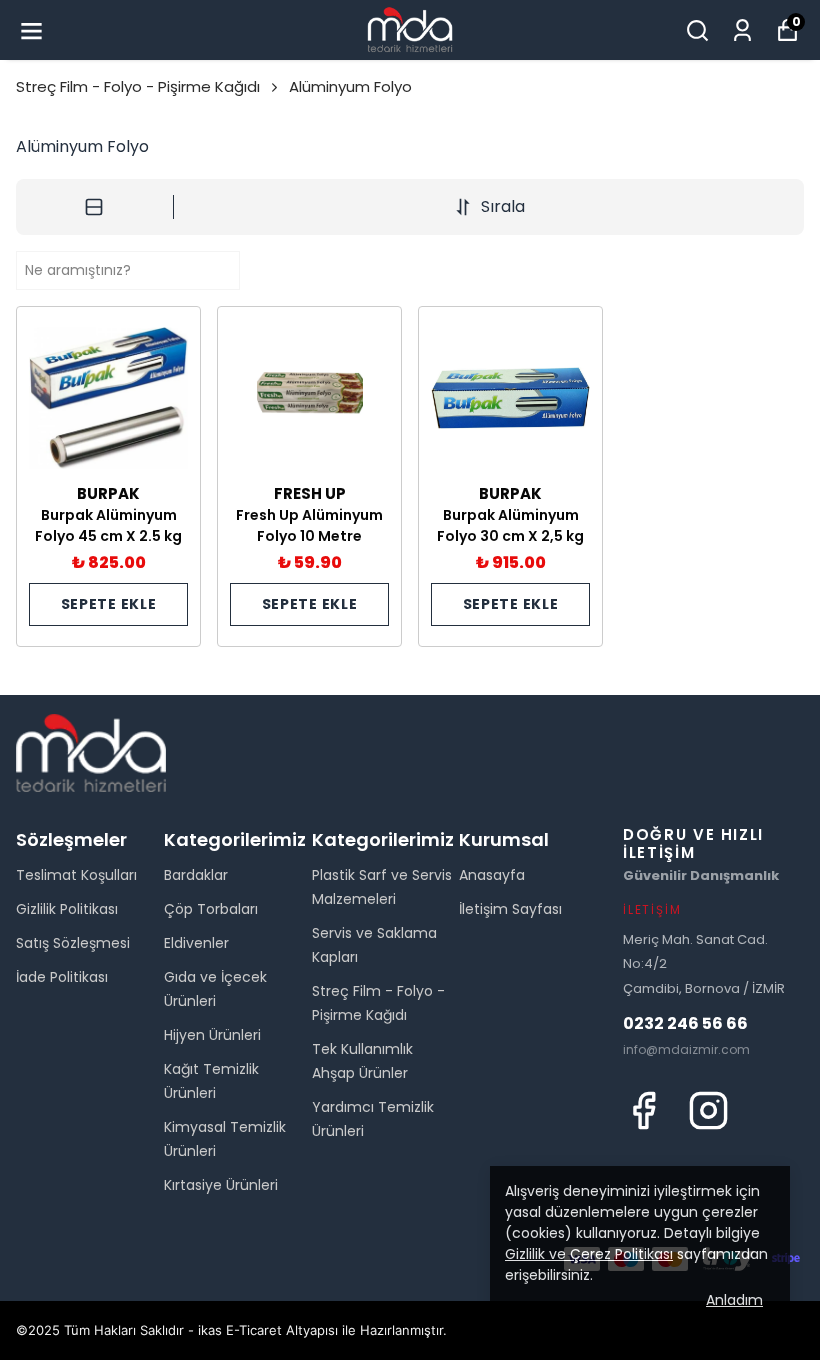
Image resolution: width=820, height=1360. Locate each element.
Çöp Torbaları (211, 909)
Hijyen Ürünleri (212, 1035)
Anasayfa (492, 875)
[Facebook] (643, 1110)
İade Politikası (62, 977)
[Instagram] (708, 1110)
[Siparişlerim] (742, 30)
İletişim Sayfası (510, 909)
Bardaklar (196, 875)
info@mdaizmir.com (686, 1049)
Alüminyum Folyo (350, 86)
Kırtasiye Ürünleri (221, 1185)
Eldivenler (196, 943)
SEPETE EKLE (109, 604)
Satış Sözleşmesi (73, 943)
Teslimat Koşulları (76, 875)
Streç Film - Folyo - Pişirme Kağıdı (138, 86)
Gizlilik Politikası (67, 909)
